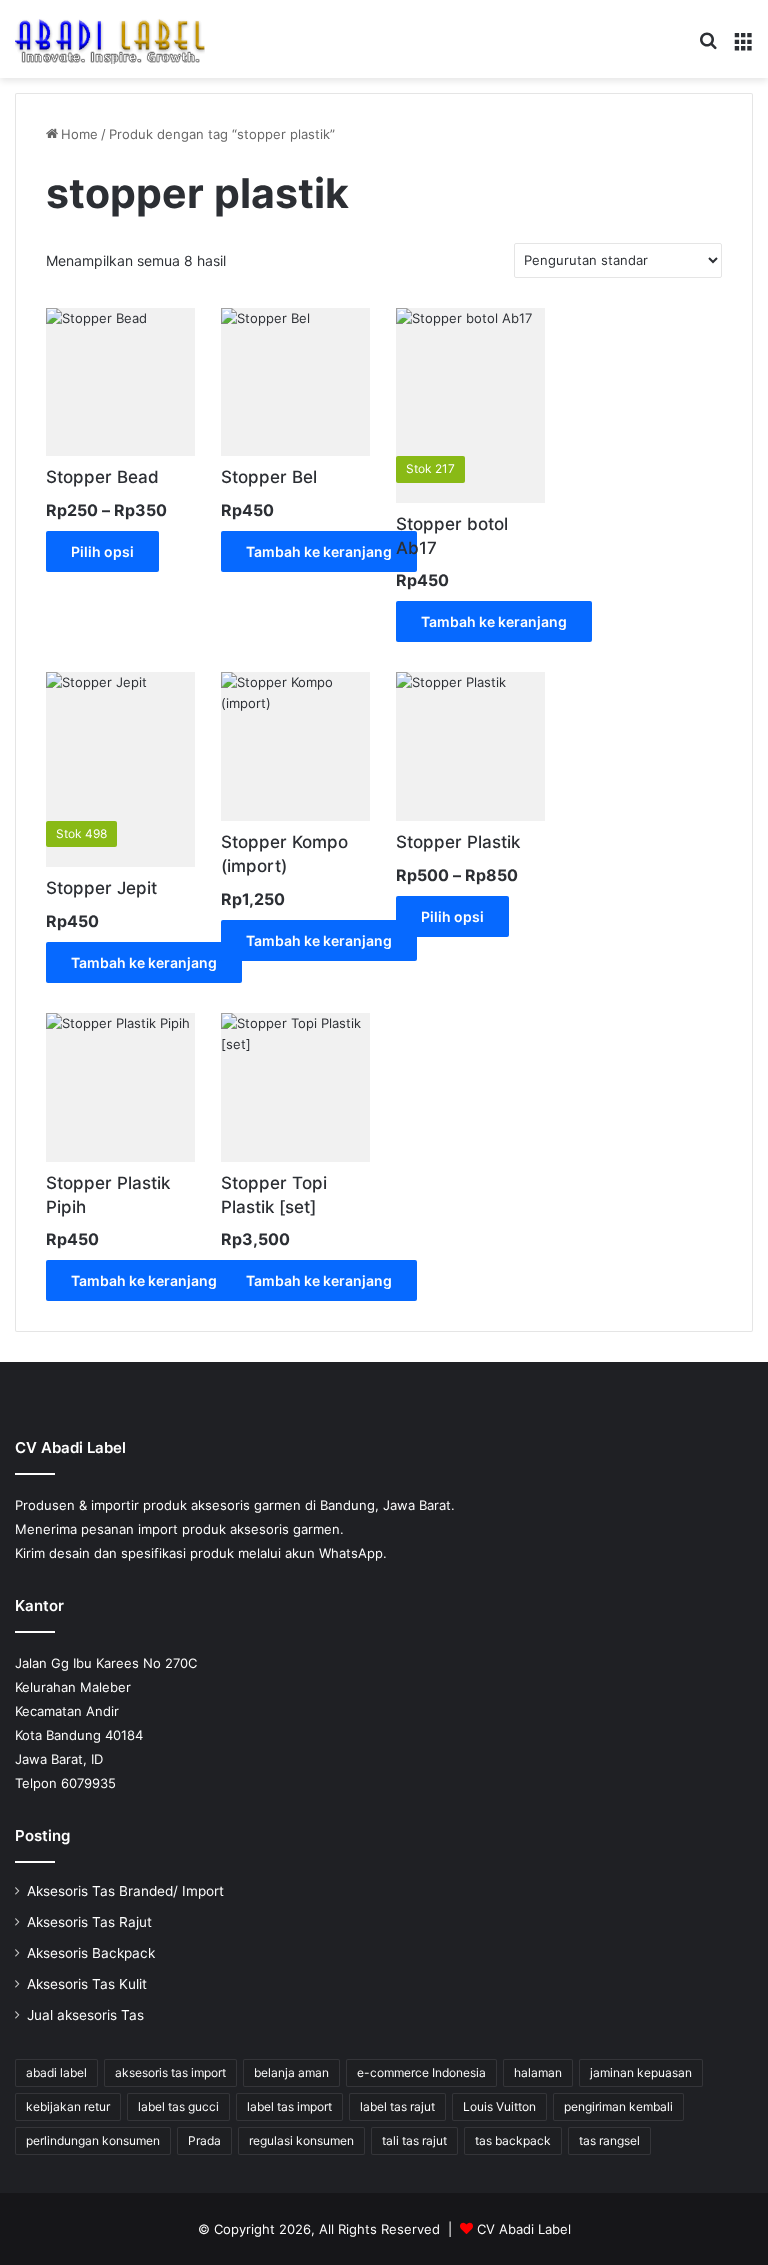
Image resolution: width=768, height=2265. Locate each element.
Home (79, 134)
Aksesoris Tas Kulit (87, 1984)
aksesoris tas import (170, 2072)
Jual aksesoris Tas (85, 2015)
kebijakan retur (68, 2106)
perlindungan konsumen (93, 2140)
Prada (204, 2140)
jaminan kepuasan (641, 2072)
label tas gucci (178, 2106)
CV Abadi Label (524, 2229)
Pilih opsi (102, 551)
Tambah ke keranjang (319, 551)
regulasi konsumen (301, 2140)
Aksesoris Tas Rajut (89, 1922)
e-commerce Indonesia (421, 2072)
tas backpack (513, 2140)
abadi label (56, 2072)
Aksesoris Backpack (91, 1953)
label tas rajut (397, 2106)
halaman (538, 2072)
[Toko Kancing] (110, 39)
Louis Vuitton (499, 2106)
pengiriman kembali (618, 2106)
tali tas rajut (414, 2140)
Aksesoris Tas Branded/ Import (125, 1891)
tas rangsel (609, 2140)
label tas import (289, 2106)
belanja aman (291, 2072)
